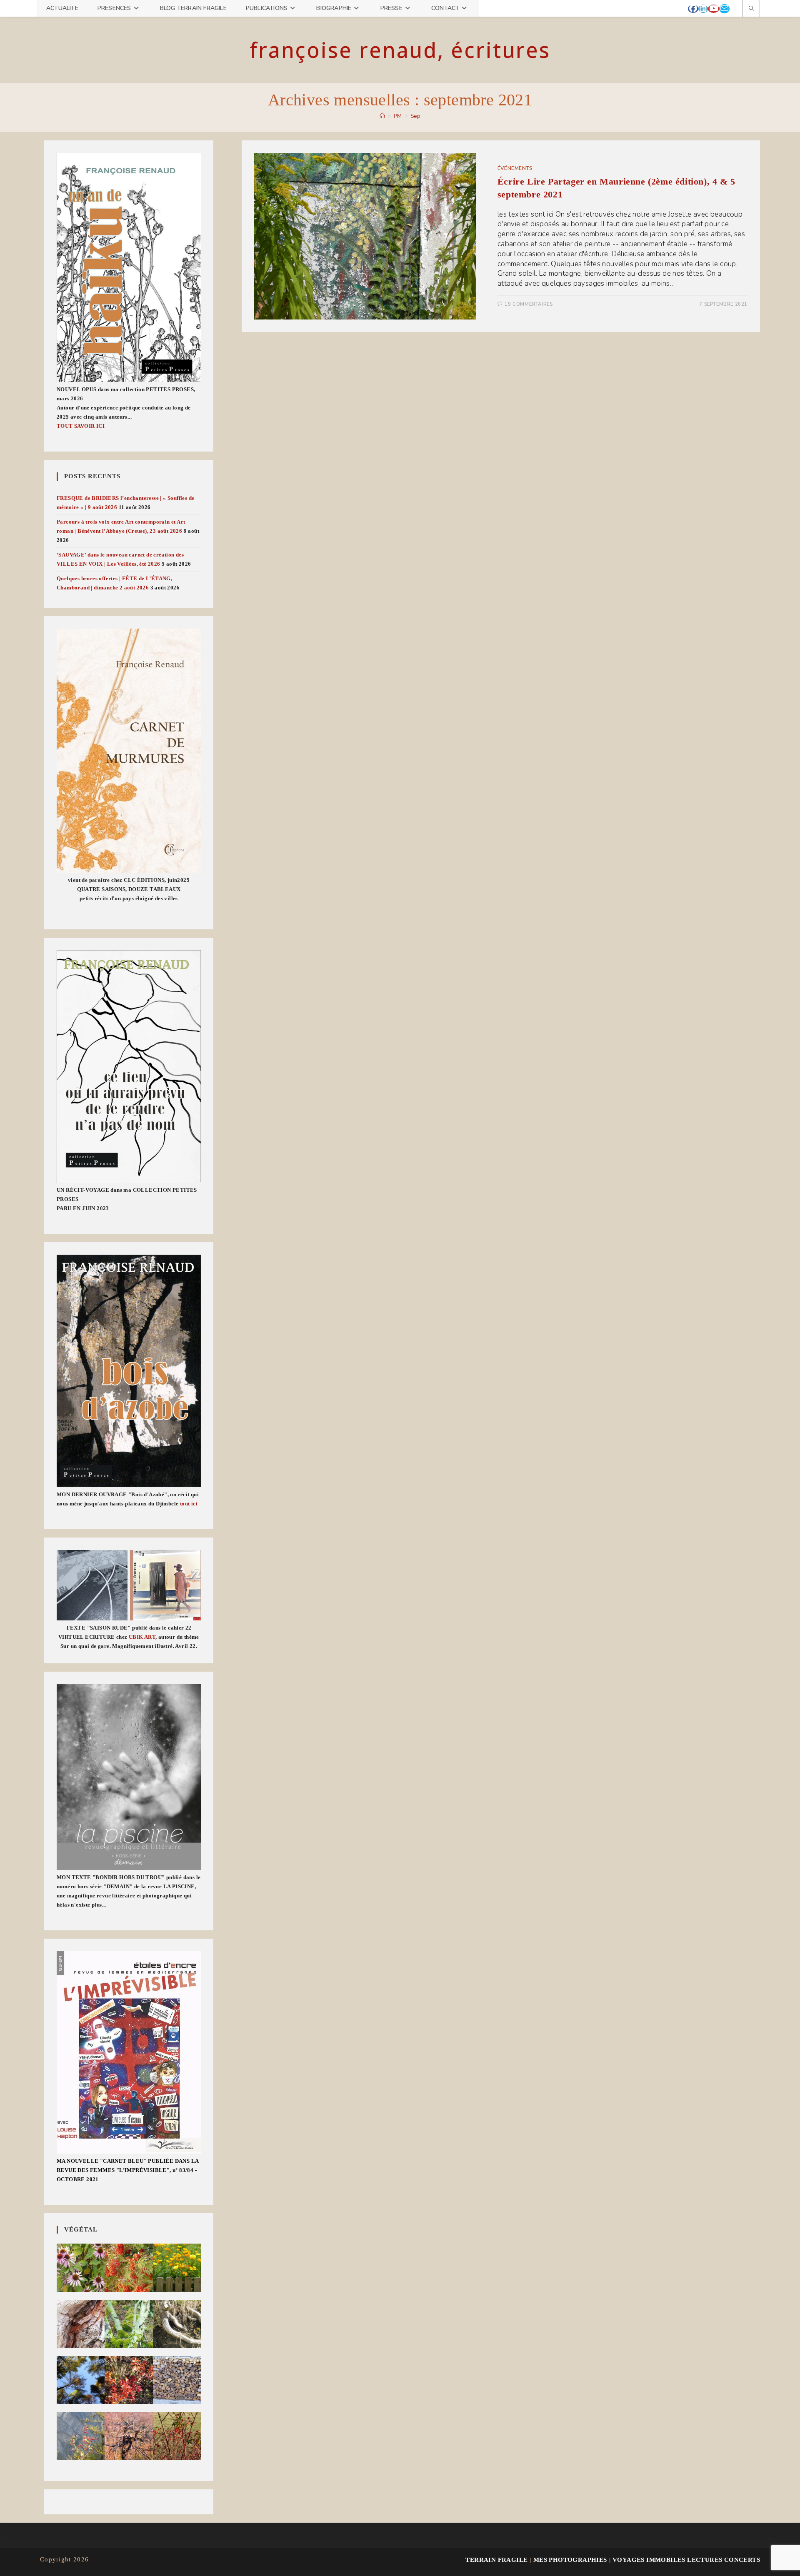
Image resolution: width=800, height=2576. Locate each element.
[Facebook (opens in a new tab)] (693, 9)
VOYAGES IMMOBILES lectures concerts (686, 2560)
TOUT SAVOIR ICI (81, 426)
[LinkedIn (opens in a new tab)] (703, 9)
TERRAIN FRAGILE (496, 2560)
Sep (415, 116)
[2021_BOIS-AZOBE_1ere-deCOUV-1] (129, 1371)
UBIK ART (142, 1637)
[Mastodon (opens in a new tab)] (734, 9)
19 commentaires (529, 304)
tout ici (189, 1504)
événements (515, 168)
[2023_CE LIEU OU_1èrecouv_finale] (129, 1067)
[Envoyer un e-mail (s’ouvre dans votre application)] (724, 9)
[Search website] (751, 9)
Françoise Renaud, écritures (400, 50)
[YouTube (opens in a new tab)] (714, 9)
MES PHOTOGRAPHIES (570, 2560)
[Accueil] (382, 116)
